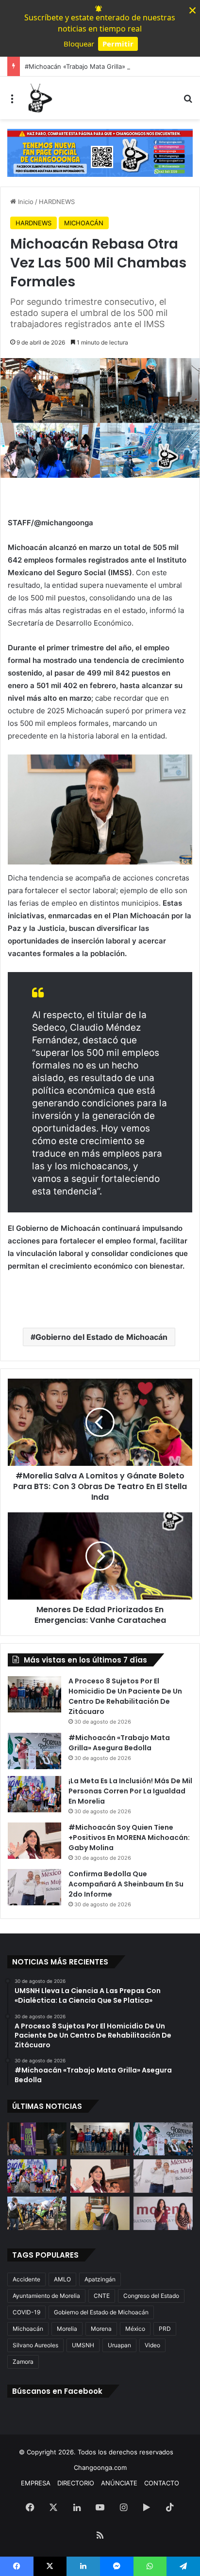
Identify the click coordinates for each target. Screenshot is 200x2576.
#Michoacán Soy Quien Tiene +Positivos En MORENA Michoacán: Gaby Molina (129, 1838)
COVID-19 (26, 2312)
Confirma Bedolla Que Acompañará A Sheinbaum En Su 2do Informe (126, 1884)
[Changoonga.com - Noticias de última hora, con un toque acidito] (39, 98)
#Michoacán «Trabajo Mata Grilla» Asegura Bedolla (100, 66)
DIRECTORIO (76, 2483)
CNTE (102, 2296)
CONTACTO (162, 2483)
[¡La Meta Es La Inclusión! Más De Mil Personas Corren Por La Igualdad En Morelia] (34, 1794)
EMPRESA (36, 2483)
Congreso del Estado (151, 2296)
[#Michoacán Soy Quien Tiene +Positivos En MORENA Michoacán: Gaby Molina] (34, 1841)
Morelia (67, 2329)
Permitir (118, 44)
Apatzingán (100, 2279)
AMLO (62, 2279)
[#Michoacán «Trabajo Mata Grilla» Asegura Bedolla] (34, 1751)
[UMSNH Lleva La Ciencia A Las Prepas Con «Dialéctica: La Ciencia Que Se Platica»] (37, 2139)
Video (152, 2345)
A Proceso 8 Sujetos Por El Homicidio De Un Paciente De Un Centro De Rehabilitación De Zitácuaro (125, 1696)
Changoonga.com (100, 2467)
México (135, 2329)
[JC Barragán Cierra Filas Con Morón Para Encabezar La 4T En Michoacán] (100, 2213)
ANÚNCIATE (119, 2483)
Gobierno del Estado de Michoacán (101, 1337)
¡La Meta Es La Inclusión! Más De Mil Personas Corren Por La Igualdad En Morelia (130, 1791)
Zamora (23, 2362)
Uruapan (119, 2345)
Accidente (26, 2279)
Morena (101, 2329)
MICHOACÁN (84, 223)
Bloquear (79, 44)
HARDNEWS (57, 202)
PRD (165, 2329)
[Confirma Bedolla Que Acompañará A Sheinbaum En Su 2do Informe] (34, 1887)
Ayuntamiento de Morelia (46, 2296)
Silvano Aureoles (35, 2345)
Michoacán (28, 2329)
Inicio (25, 202)
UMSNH (83, 2345)
